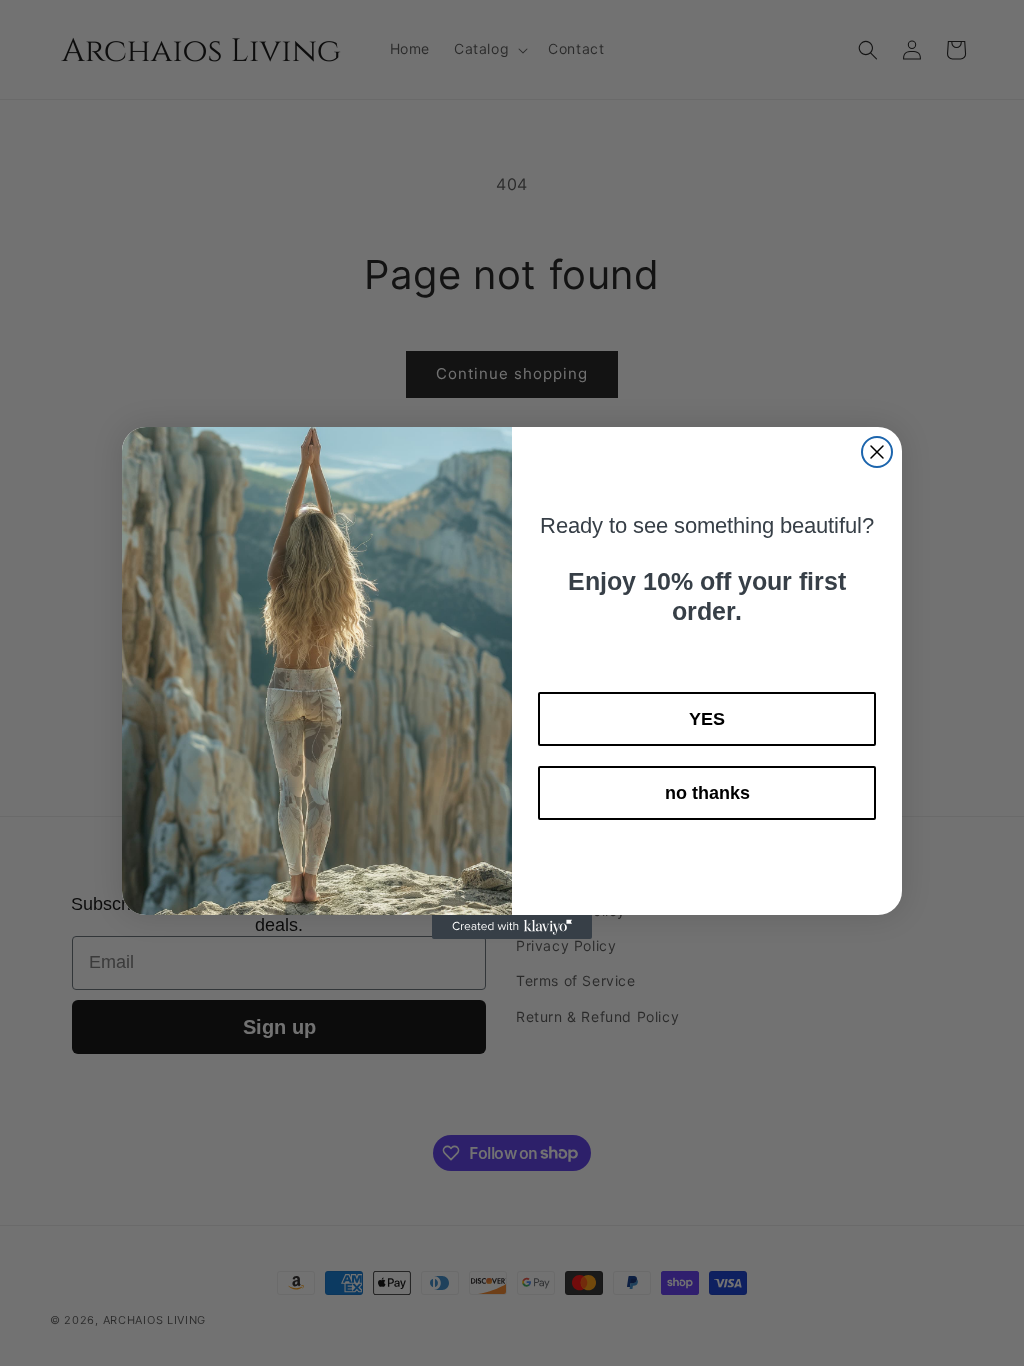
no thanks (707, 793)
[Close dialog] (877, 452)
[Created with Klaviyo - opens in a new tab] (512, 927)
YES (707, 719)
